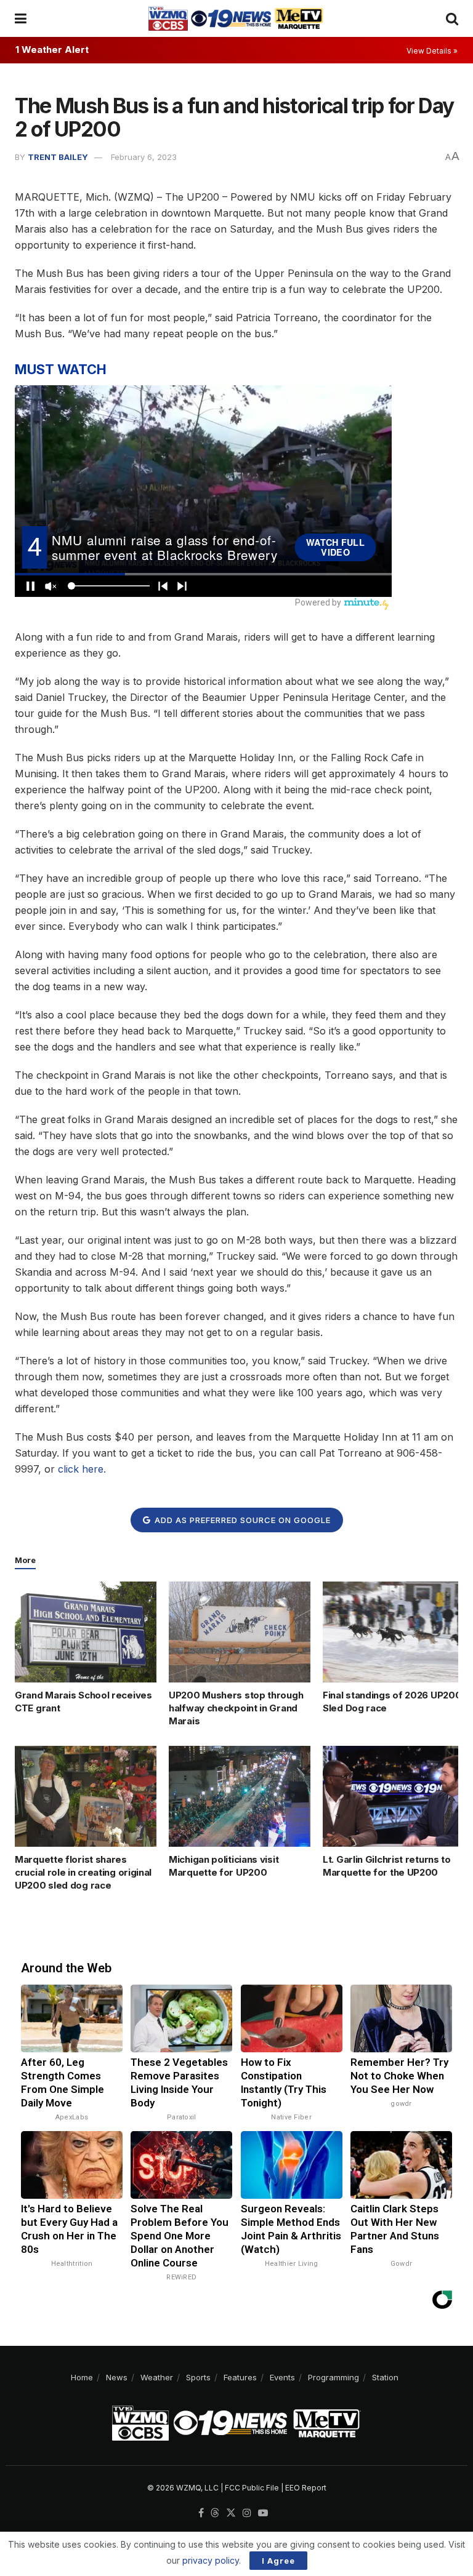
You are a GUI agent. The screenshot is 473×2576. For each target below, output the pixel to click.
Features (240, 2377)
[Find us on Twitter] (231, 2513)
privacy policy (211, 2560)
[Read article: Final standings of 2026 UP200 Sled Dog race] (394, 1632)
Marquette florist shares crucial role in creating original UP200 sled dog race (83, 1872)
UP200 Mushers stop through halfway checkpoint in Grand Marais (236, 1708)
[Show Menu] (21, 18)
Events (282, 2377)
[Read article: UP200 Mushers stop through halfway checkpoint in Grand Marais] (240, 1632)
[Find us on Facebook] (201, 2513)
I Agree (278, 2561)
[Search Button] (452, 18)
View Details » (432, 51)
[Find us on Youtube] (263, 2513)
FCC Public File (252, 2488)
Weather (157, 2377)
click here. (82, 1469)
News (117, 2377)
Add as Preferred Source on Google (241, 1520)
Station (385, 2377)
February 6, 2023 (144, 157)
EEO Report (306, 2488)
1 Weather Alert (52, 50)
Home (82, 2377)
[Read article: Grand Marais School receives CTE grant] (86, 1632)
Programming (334, 2377)
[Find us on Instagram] (247, 2513)
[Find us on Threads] (215, 2513)
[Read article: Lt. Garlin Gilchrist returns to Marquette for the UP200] (394, 1796)
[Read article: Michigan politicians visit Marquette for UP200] (240, 1796)
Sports (198, 2377)
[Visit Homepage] (236, 18)
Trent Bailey (58, 157)
